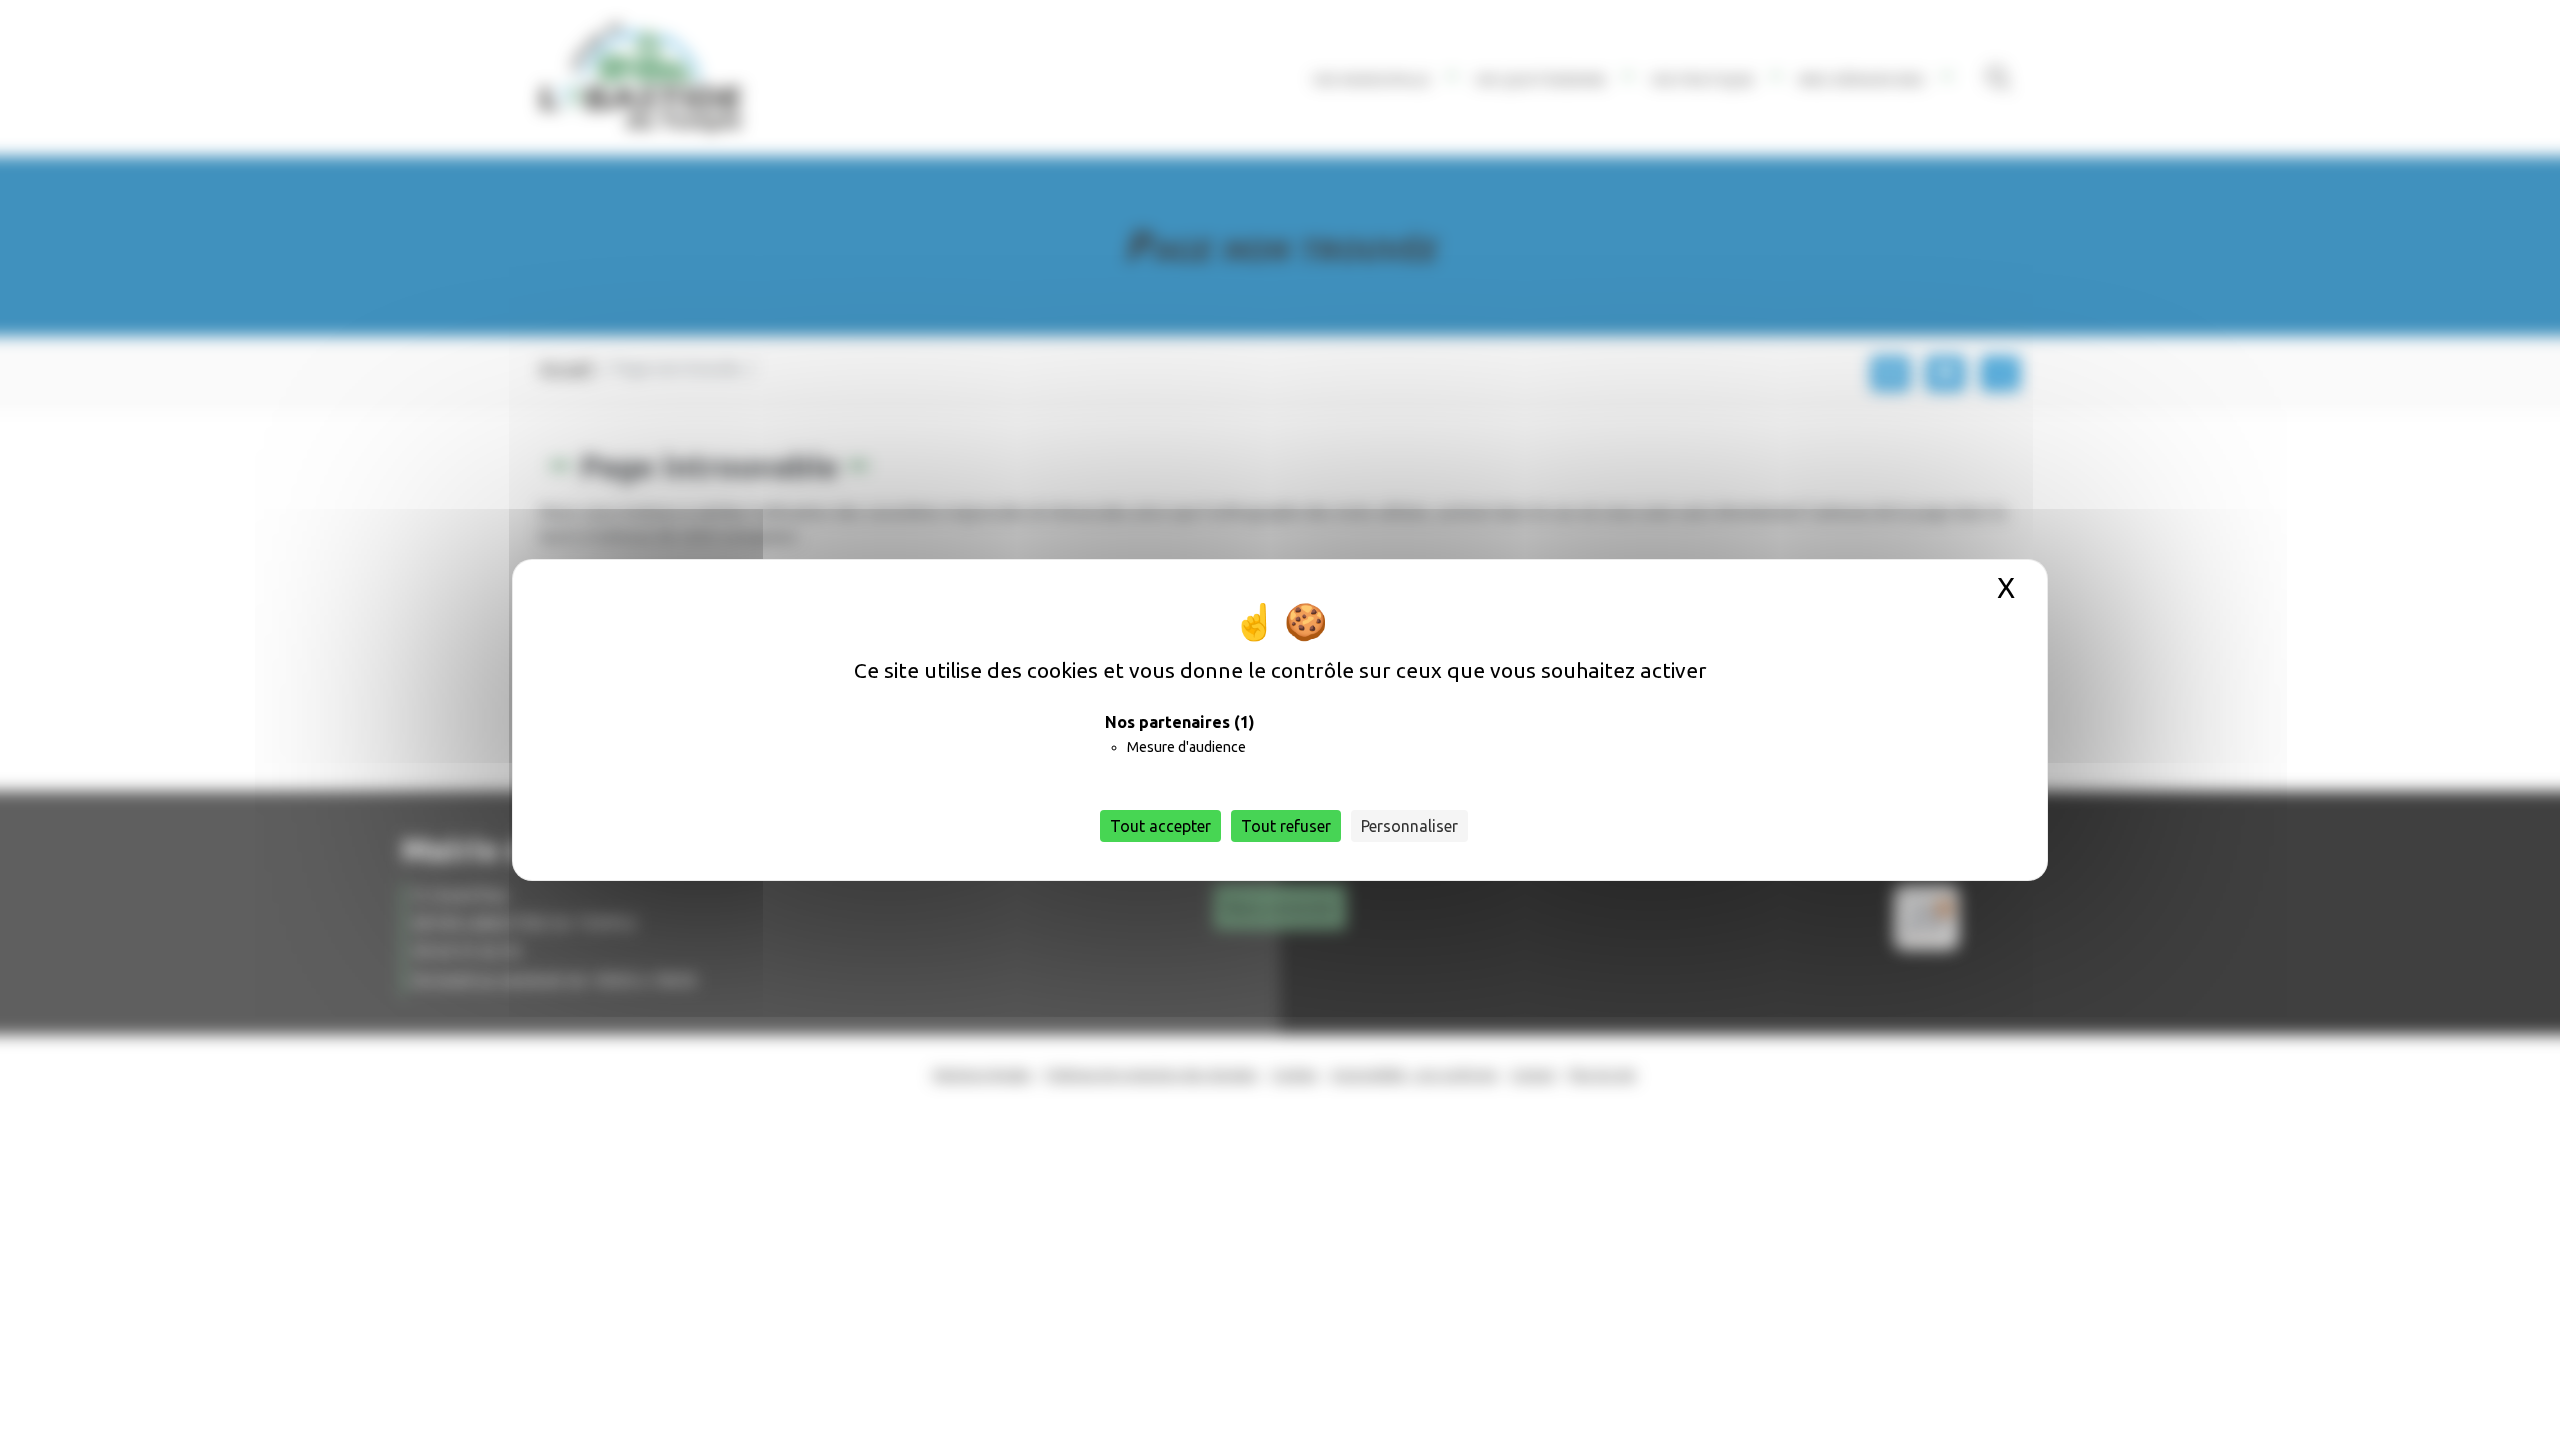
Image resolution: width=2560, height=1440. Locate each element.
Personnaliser (1409, 826)
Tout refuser (1286, 826)
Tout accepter (1160, 826)
